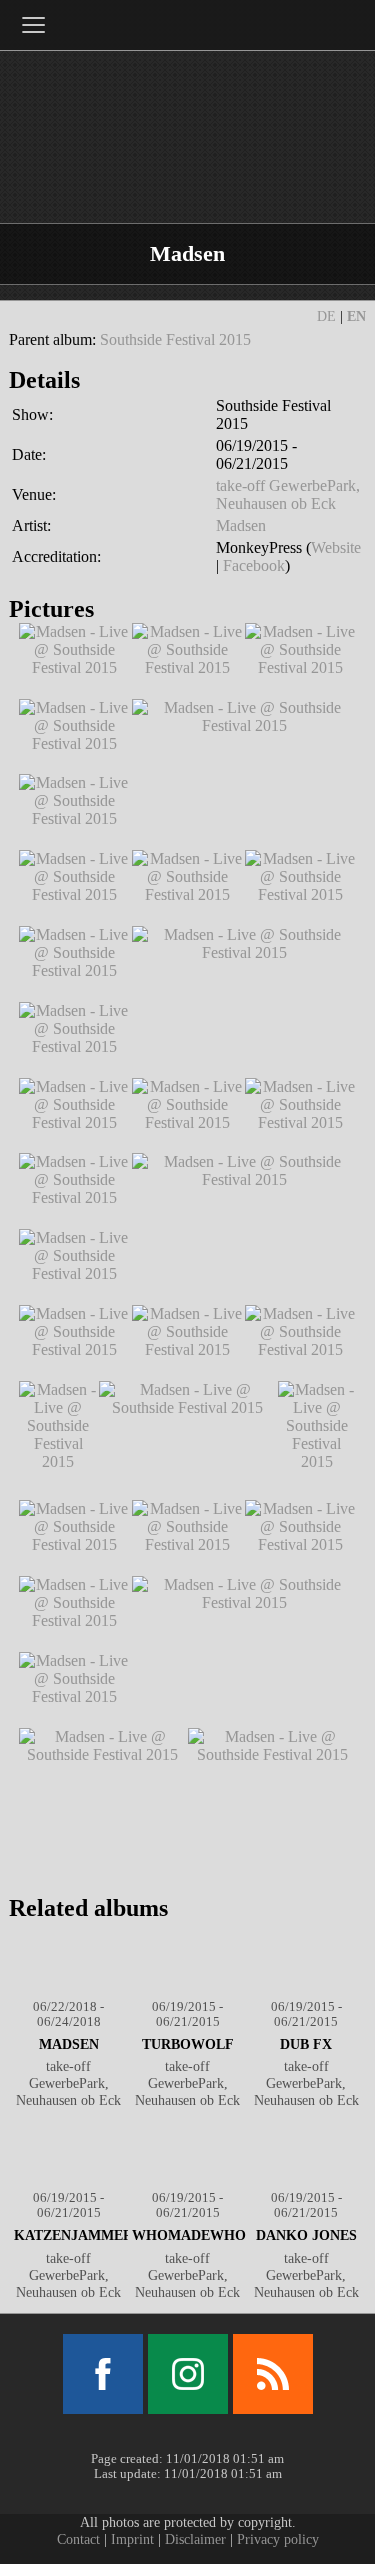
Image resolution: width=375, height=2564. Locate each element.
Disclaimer (195, 2539)
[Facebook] (103, 2374)
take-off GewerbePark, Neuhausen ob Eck (288, 494)
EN (356, 316)
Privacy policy (278, 2539)
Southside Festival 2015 (175, 339)
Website (336, 547)
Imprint (132, 2539)
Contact (78, 2539)
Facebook (254, 565)
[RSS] (273, 2374)
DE (326, 316)
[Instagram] (188, 2374)
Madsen (241, 525)
